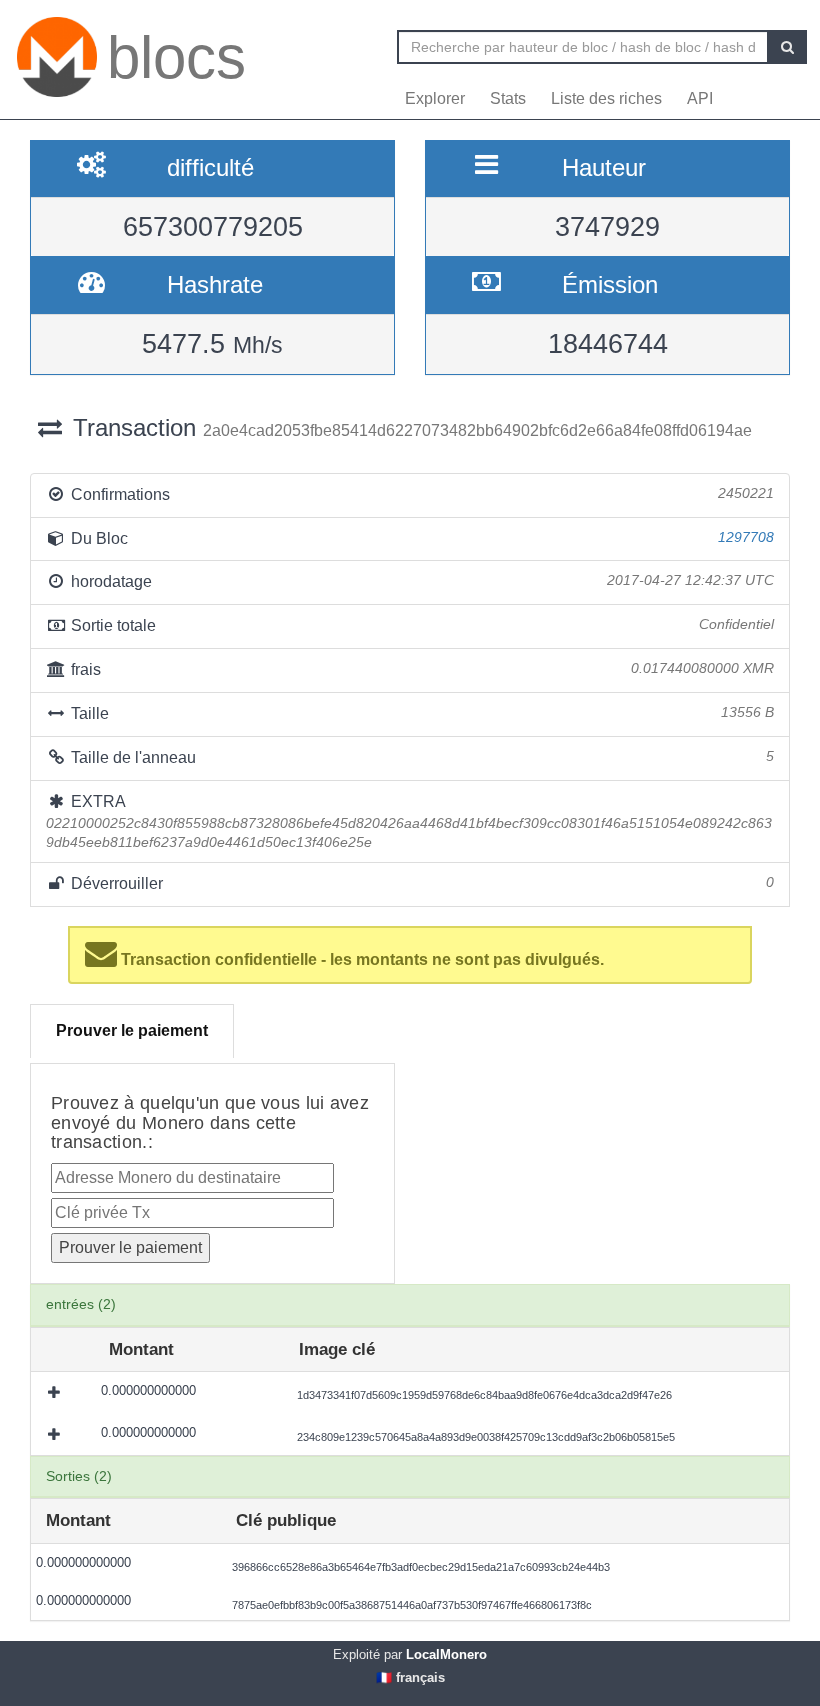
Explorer (435, 98)
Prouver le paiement (132, 1030)
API (700, 98)
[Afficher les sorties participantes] (56, 1393)
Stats (508, 98)
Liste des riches (606, 98)
